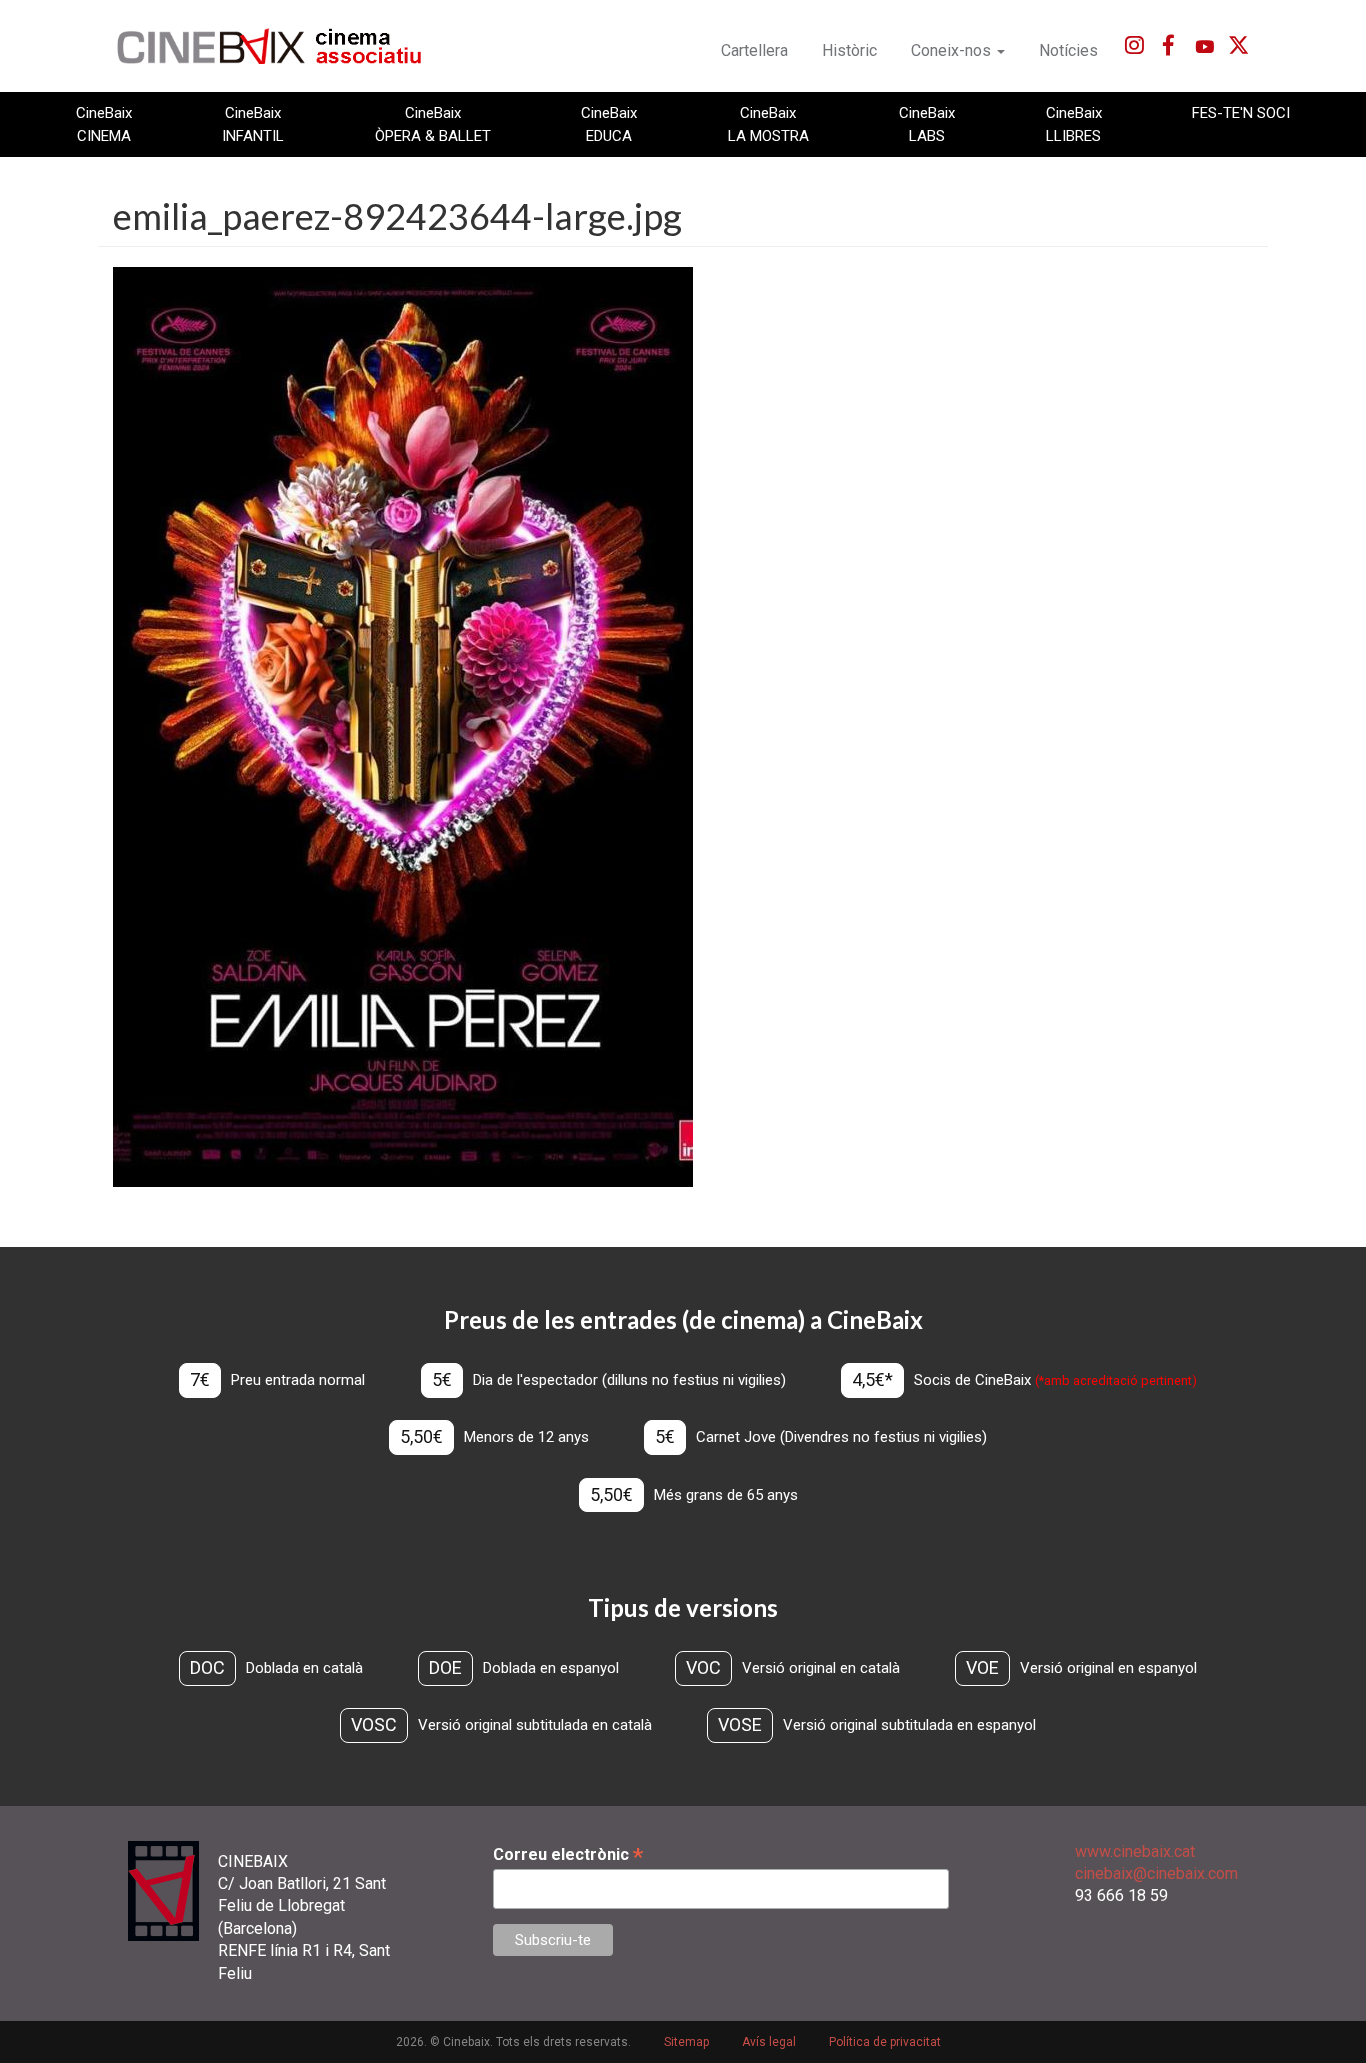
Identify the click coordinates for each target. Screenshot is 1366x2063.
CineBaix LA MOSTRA (768, 124)
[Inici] (280, 46)
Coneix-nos (953, 50)
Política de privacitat (885, 2042)
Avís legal (769, 2042)
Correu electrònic (568, 1854)
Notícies (1068, 50)
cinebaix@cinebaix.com (1156, 1873)
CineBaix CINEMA (104, 124)
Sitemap (686, 2042)
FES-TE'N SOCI (1241, 113)
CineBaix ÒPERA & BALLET (433, 124)
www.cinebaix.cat (1135, 1851)
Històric (849, 50)
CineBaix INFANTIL (253, 124)
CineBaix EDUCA (609, 124)
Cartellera (754, 50)
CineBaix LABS (927, 124)
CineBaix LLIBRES (1074, 124)
